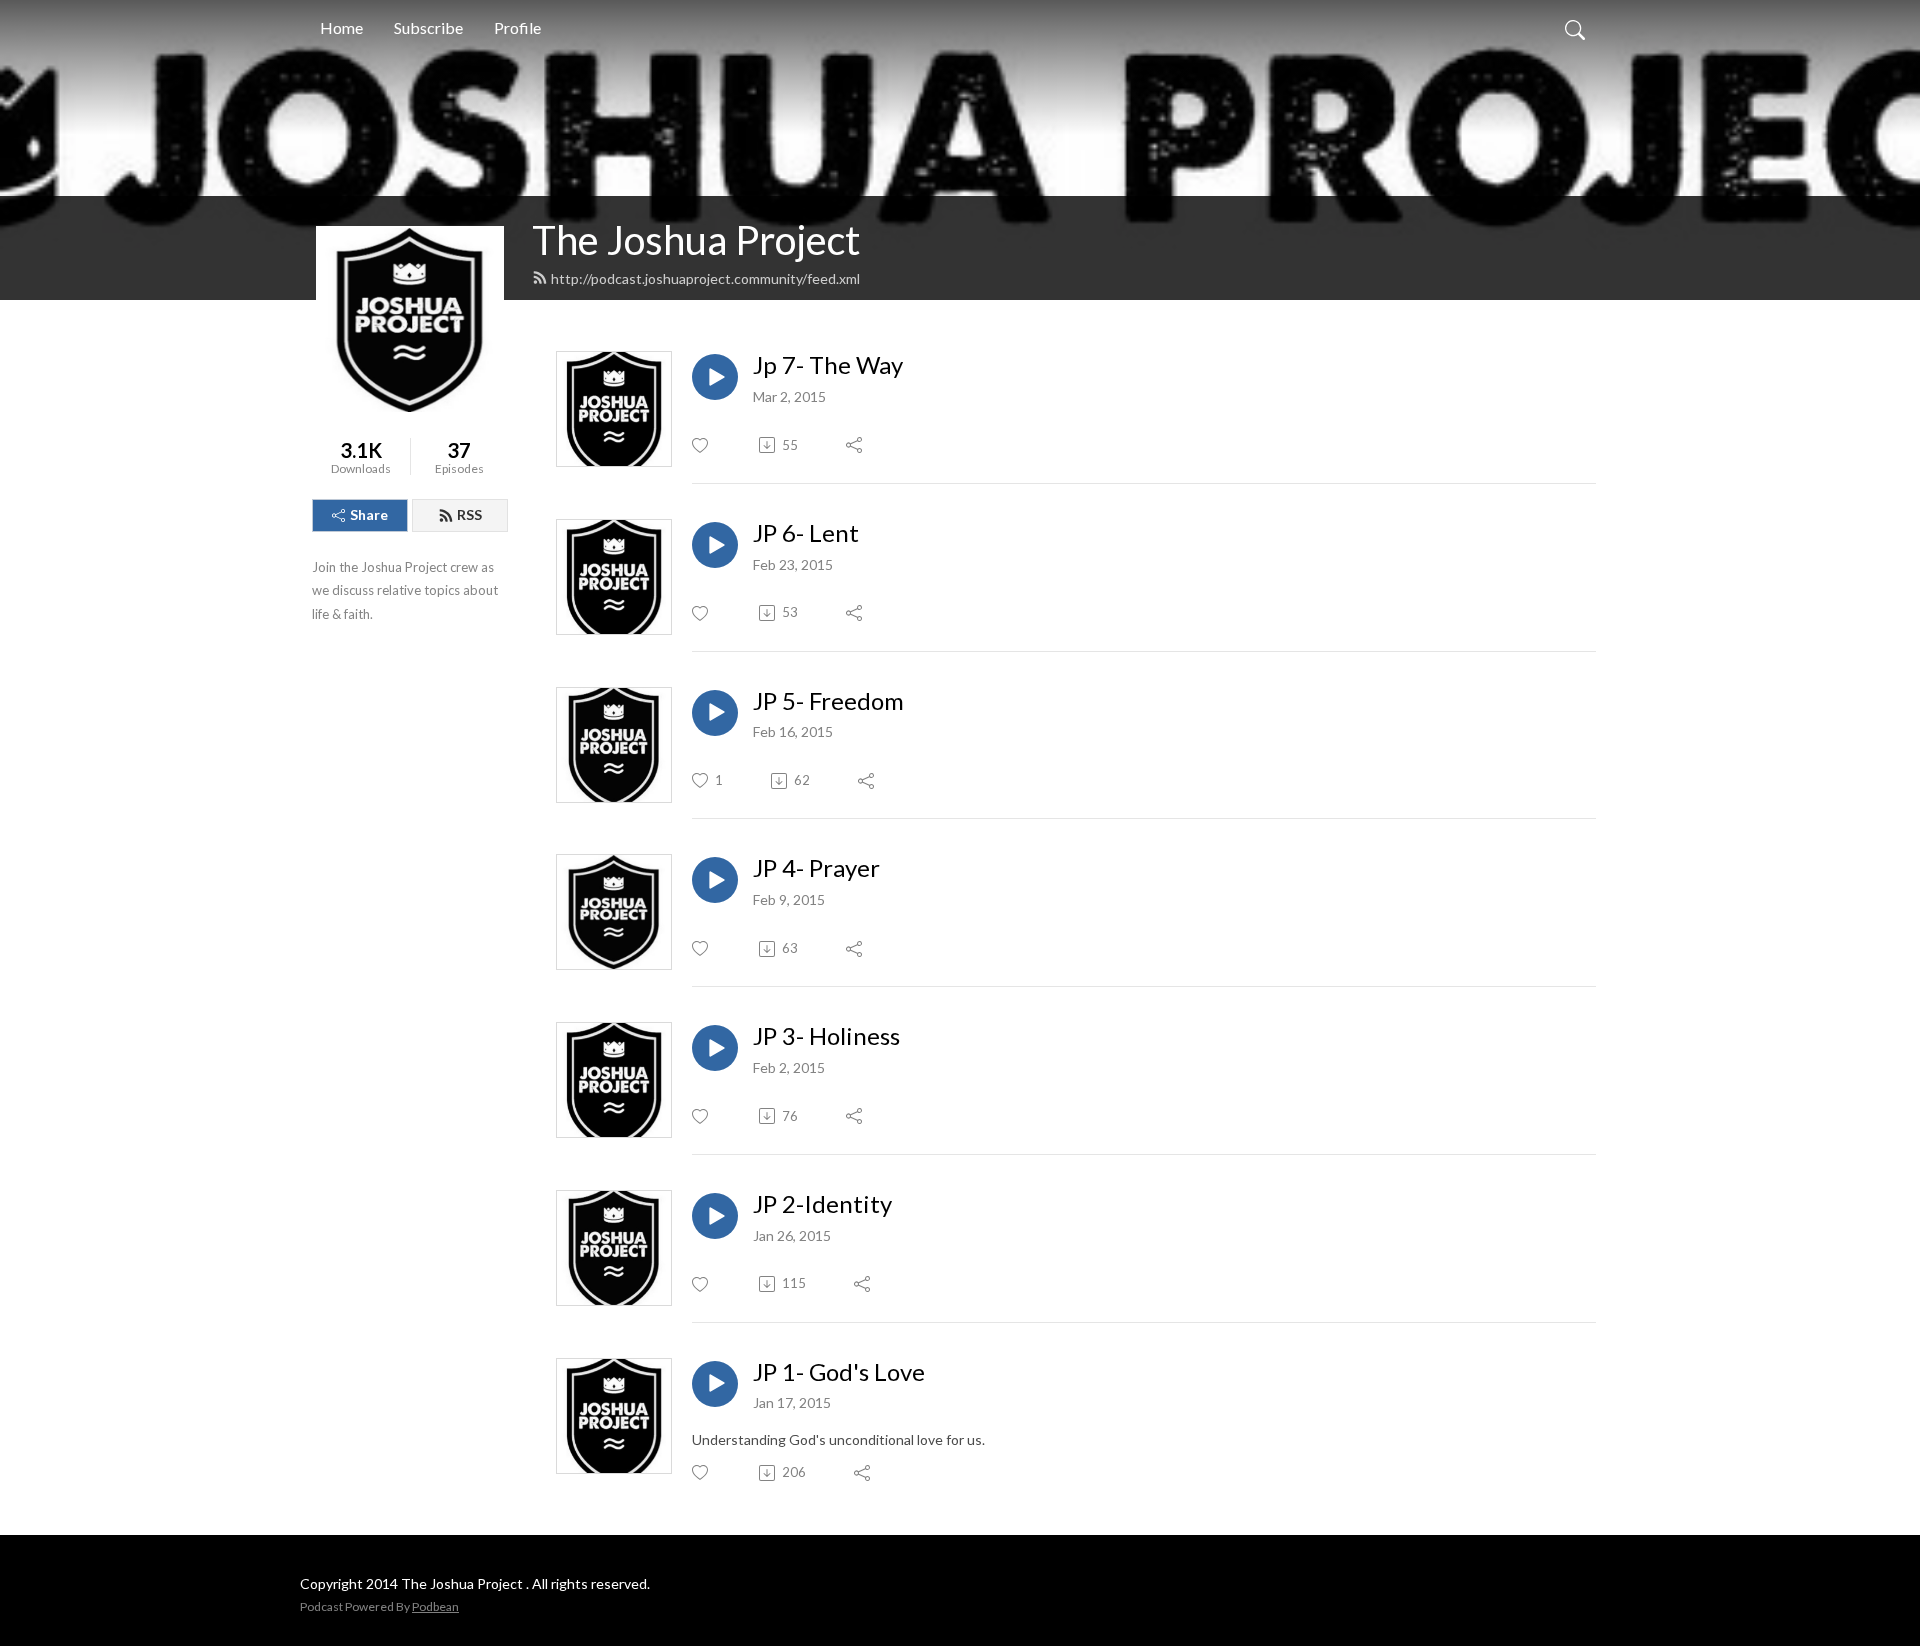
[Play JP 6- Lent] (715, 545)
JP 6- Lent (806, 533)
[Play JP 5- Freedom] (715, 713)
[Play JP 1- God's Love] (715, 1384)
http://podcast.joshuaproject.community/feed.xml (705, 278)
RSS (469, 514)
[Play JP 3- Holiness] (715, 1048)
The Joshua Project (696, 240)
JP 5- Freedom (828, 701)
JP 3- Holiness (826, 1036)
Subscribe (428, 27)
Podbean (435, 1606)
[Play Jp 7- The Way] (715, 377)
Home (341, 27)
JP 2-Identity (822, 1204)
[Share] (855, 445)
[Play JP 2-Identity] (715, 1216)
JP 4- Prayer (816, 868)
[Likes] (701, 445)
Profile (517, 27)
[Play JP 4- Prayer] (715, 880)
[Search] (1575, 28)
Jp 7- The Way (828, 365)
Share (369, 514)
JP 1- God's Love (839, 1372)
